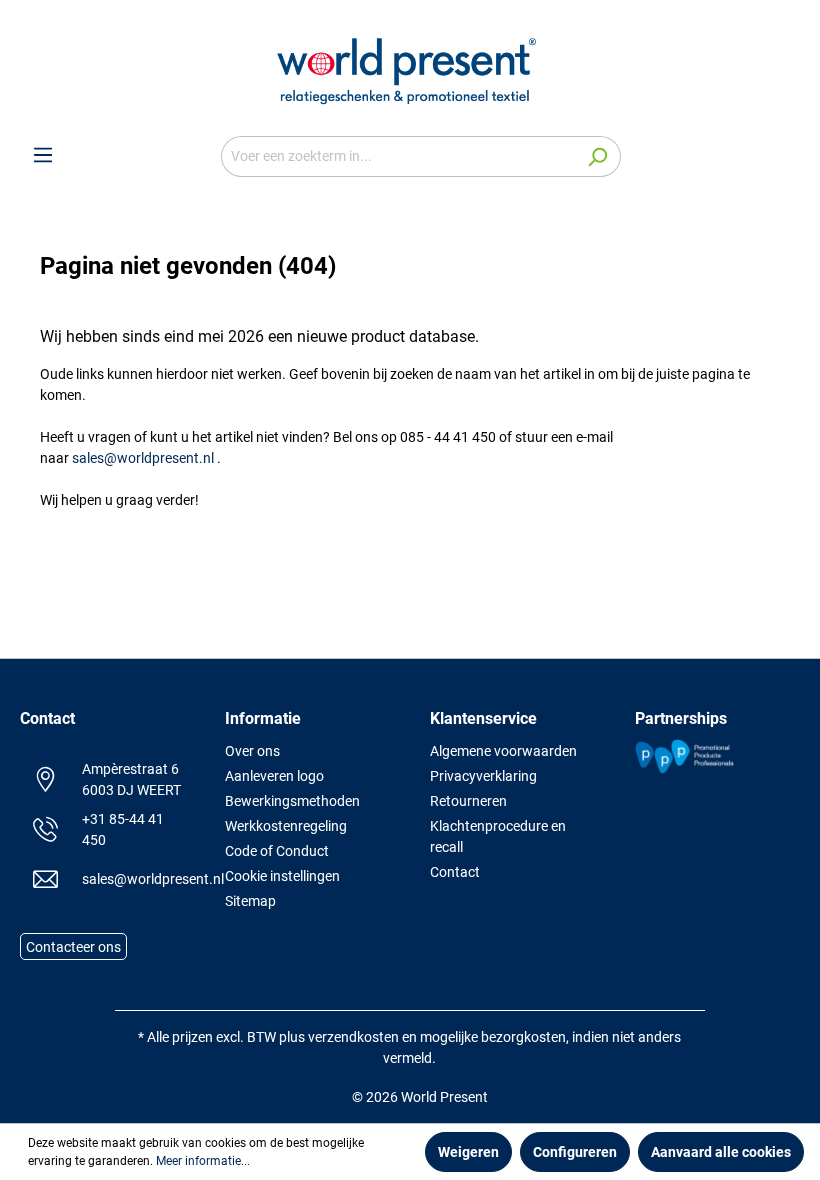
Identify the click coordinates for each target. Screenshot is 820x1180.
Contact (455, 872)
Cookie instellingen (282, 876)
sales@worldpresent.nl (143, 458)
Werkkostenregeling (286, 826)
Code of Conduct (277, 851)
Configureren (575, 1152)
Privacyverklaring (483, 776)
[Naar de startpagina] (410, 68)
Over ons (252, 751)
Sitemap (250, 901)
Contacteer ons (73, 947)
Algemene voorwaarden (503, 751)
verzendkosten (353, 1037)
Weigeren (468, 1152)
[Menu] (43, 155)
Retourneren (468, 801)
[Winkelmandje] (788, 157)
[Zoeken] (597, 156)
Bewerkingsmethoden (292, 801)
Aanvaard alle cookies (721, 1152)
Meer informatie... (203, 1161)
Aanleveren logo (274, 776)
